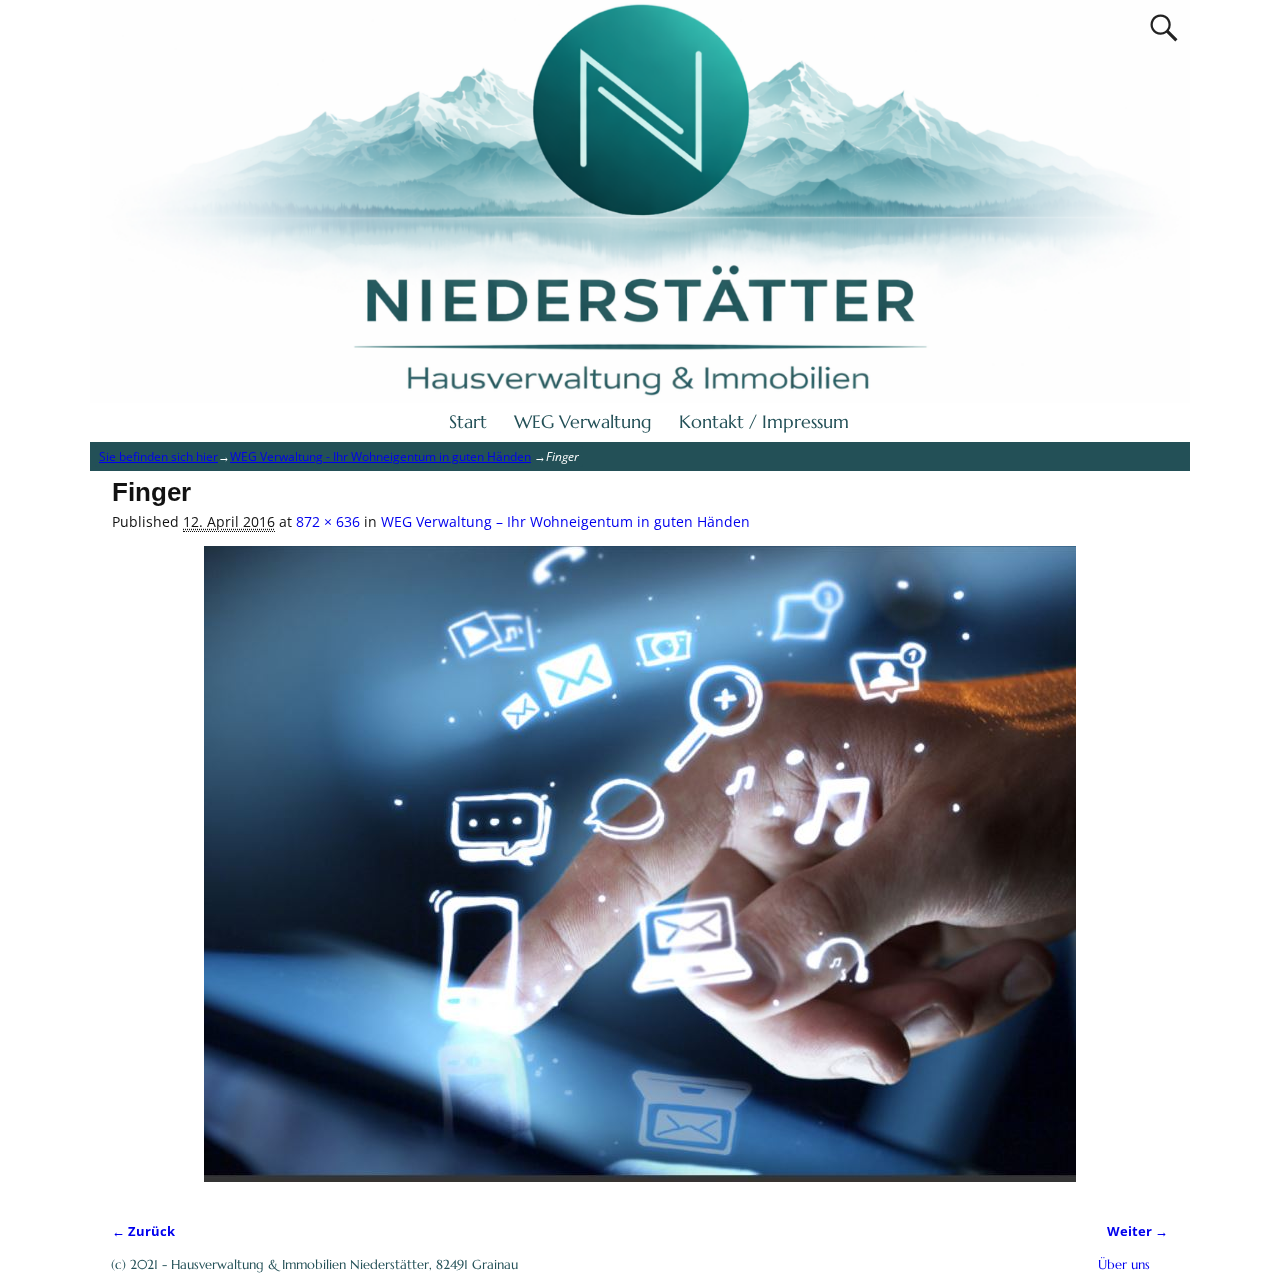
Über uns (1124, 1264)
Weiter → (1137, 1231)
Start (468, 421)
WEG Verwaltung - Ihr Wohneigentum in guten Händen (380, 456)
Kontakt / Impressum (764, 421)
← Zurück (143, 1231)
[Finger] (640, 874)
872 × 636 (328, 521)
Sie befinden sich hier (158, 456)
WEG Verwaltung (583, 421)
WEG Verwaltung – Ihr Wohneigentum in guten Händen (565, 521)
